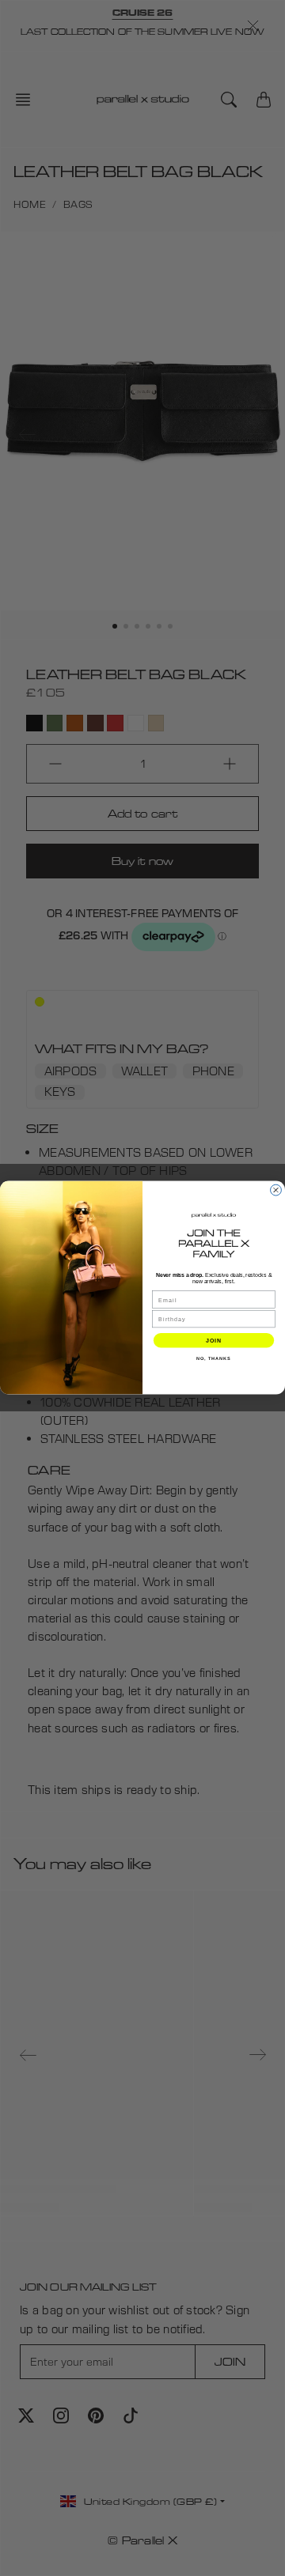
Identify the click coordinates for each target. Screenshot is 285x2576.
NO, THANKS (214, 1358)
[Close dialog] (276, 1191)
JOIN (214, 1340)
